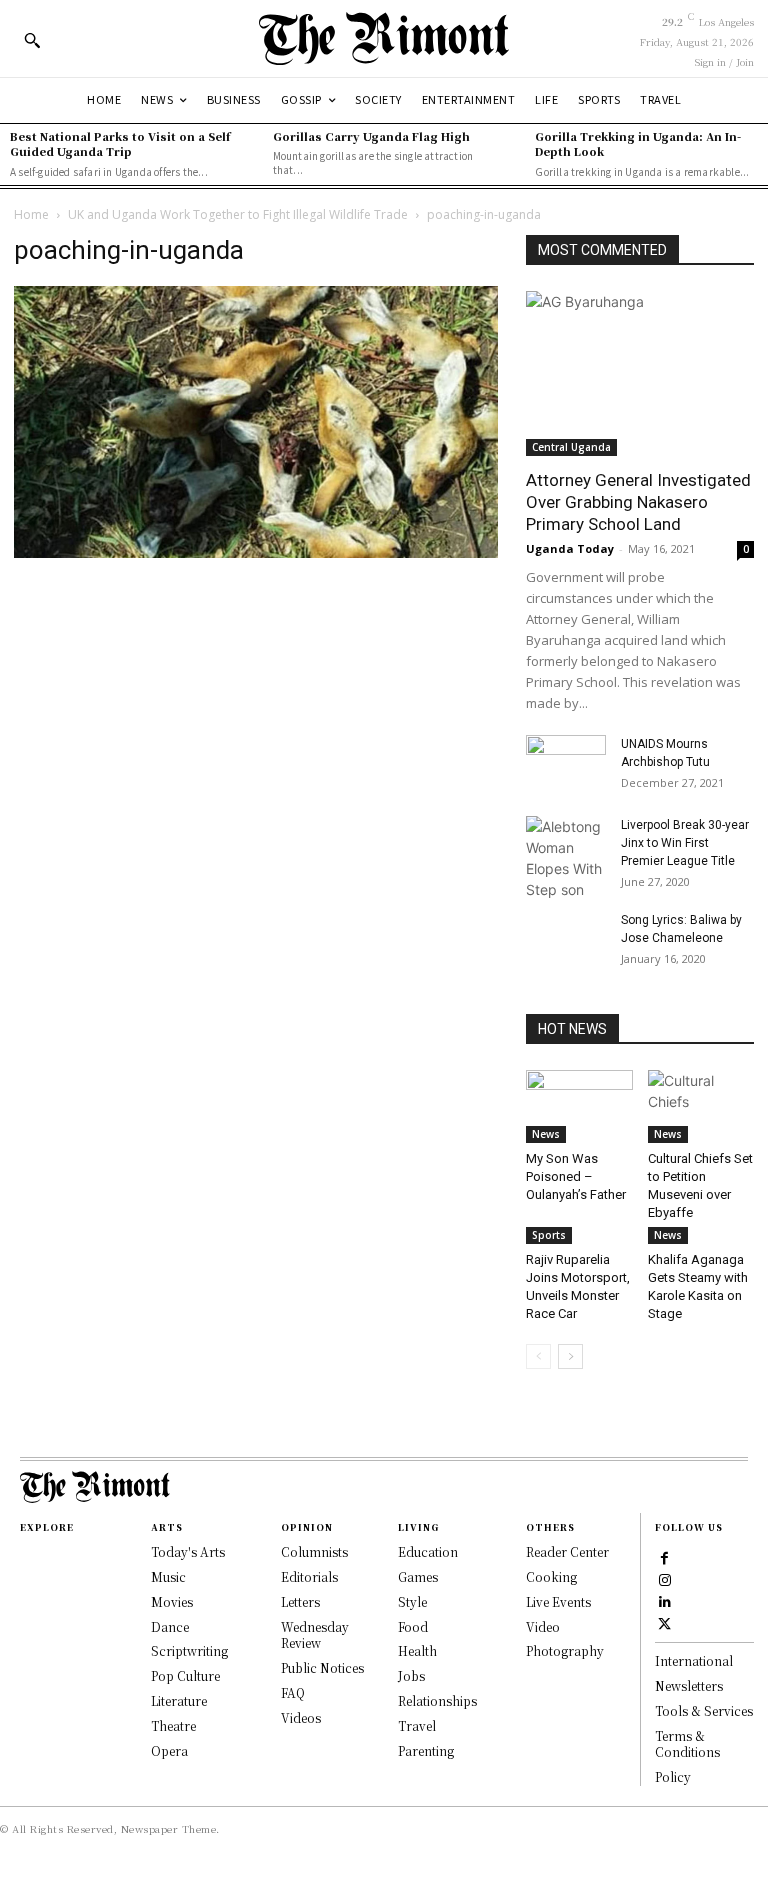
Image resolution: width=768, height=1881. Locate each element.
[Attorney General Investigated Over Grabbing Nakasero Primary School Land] (640, 373)
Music (168, 1576)
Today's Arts (188, 1551)
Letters (300, 1601)
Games (418, 1576)
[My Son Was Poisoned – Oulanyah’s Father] (579, 1106)
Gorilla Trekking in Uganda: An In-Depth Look (638, 143)
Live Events (558, 1601)
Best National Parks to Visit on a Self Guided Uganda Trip (120, 143)
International (694, 1660)
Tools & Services (704, 1710)
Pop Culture (185, 1675)
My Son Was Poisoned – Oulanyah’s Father (576, 1176)
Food (413, 1626)
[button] (32, 40)
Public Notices (322, 1667)
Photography (565, 1650)
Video (543, 1626)
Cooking (551, 1576)
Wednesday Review (315, 1635)
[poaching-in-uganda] (256, 552)
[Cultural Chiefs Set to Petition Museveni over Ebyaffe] (701, 1106)
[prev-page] (538, 1356)
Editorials (309, 1576)
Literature (179, 1700)
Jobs (411, 1675)
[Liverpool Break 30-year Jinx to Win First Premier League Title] (566, 858)
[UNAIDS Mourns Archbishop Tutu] (566, 763)
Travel (417, 1725)
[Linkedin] (665, 1601)
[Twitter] (665, 1623)
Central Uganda (571, 447)
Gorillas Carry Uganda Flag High (371, 136)
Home (31, 214)
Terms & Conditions (687, 1744)
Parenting (426, 1750)
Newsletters (689, 1685)
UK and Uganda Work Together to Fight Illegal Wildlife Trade (238, 214)
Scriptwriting (189, 1650)
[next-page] (570, 1356)
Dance (170, 1626)
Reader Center (567, 1551)
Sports (549, 1235)
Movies (172, 1601)
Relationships (437, 1700)
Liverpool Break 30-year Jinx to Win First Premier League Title (685, 843)
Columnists (314, 1551)
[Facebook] (665, 1557)
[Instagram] (665, 1579)
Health (417, 1650)
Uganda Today (570, 548)
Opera (169, 1750)
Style (412, 1601)
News (546, 1134)
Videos (301, 1717)
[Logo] (384, 38)
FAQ (293, 1692)
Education (428, 1551)
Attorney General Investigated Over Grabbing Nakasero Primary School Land (638, 502)
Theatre (173, 1725)
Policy (673, 1776)
